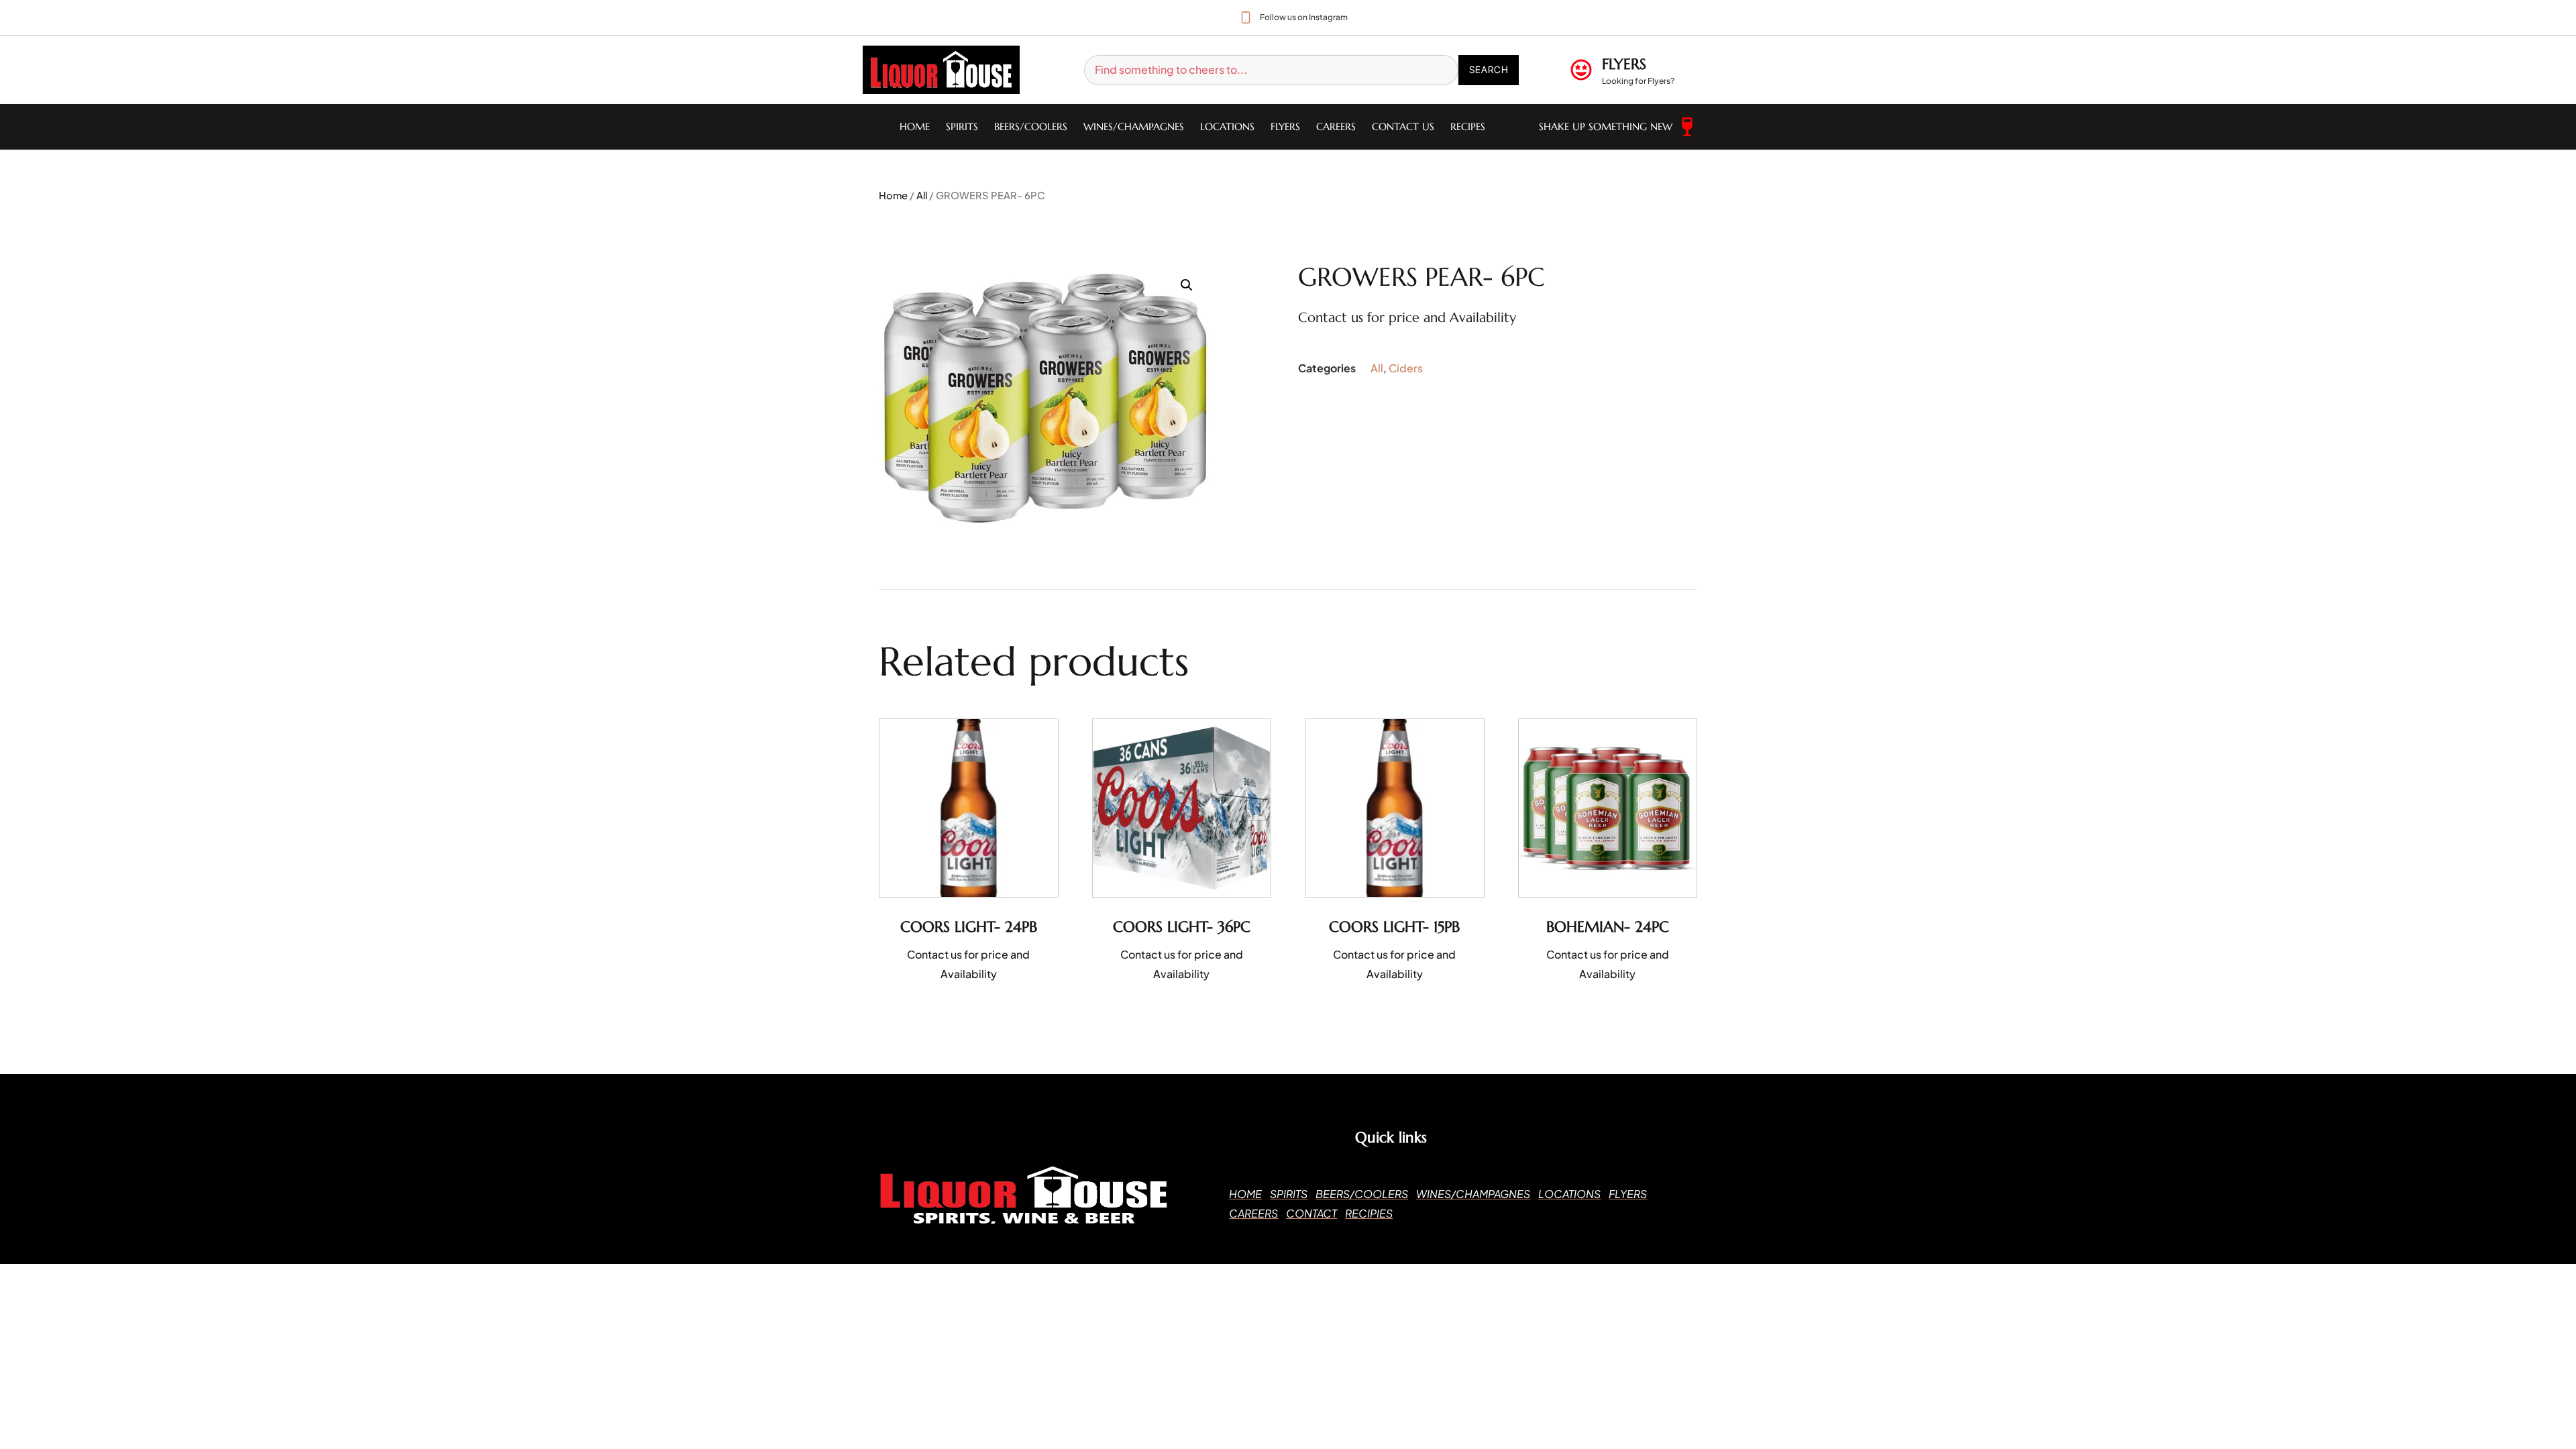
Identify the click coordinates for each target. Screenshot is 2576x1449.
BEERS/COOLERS (1031, 126)
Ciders (1406, 368)
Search (1489, 69)
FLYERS (1624, 64)
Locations (1227, 126)
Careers (1336, 126)
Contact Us (1403, 126)
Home (915, 126)
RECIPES (1468, 126)
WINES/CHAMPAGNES (1134, 126)
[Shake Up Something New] (1687, 127)
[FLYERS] (1581, 70)
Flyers (1285, 126)
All (922, 195)
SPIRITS (962, 126)
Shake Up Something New (1606, 126)
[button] (1187, 285)
